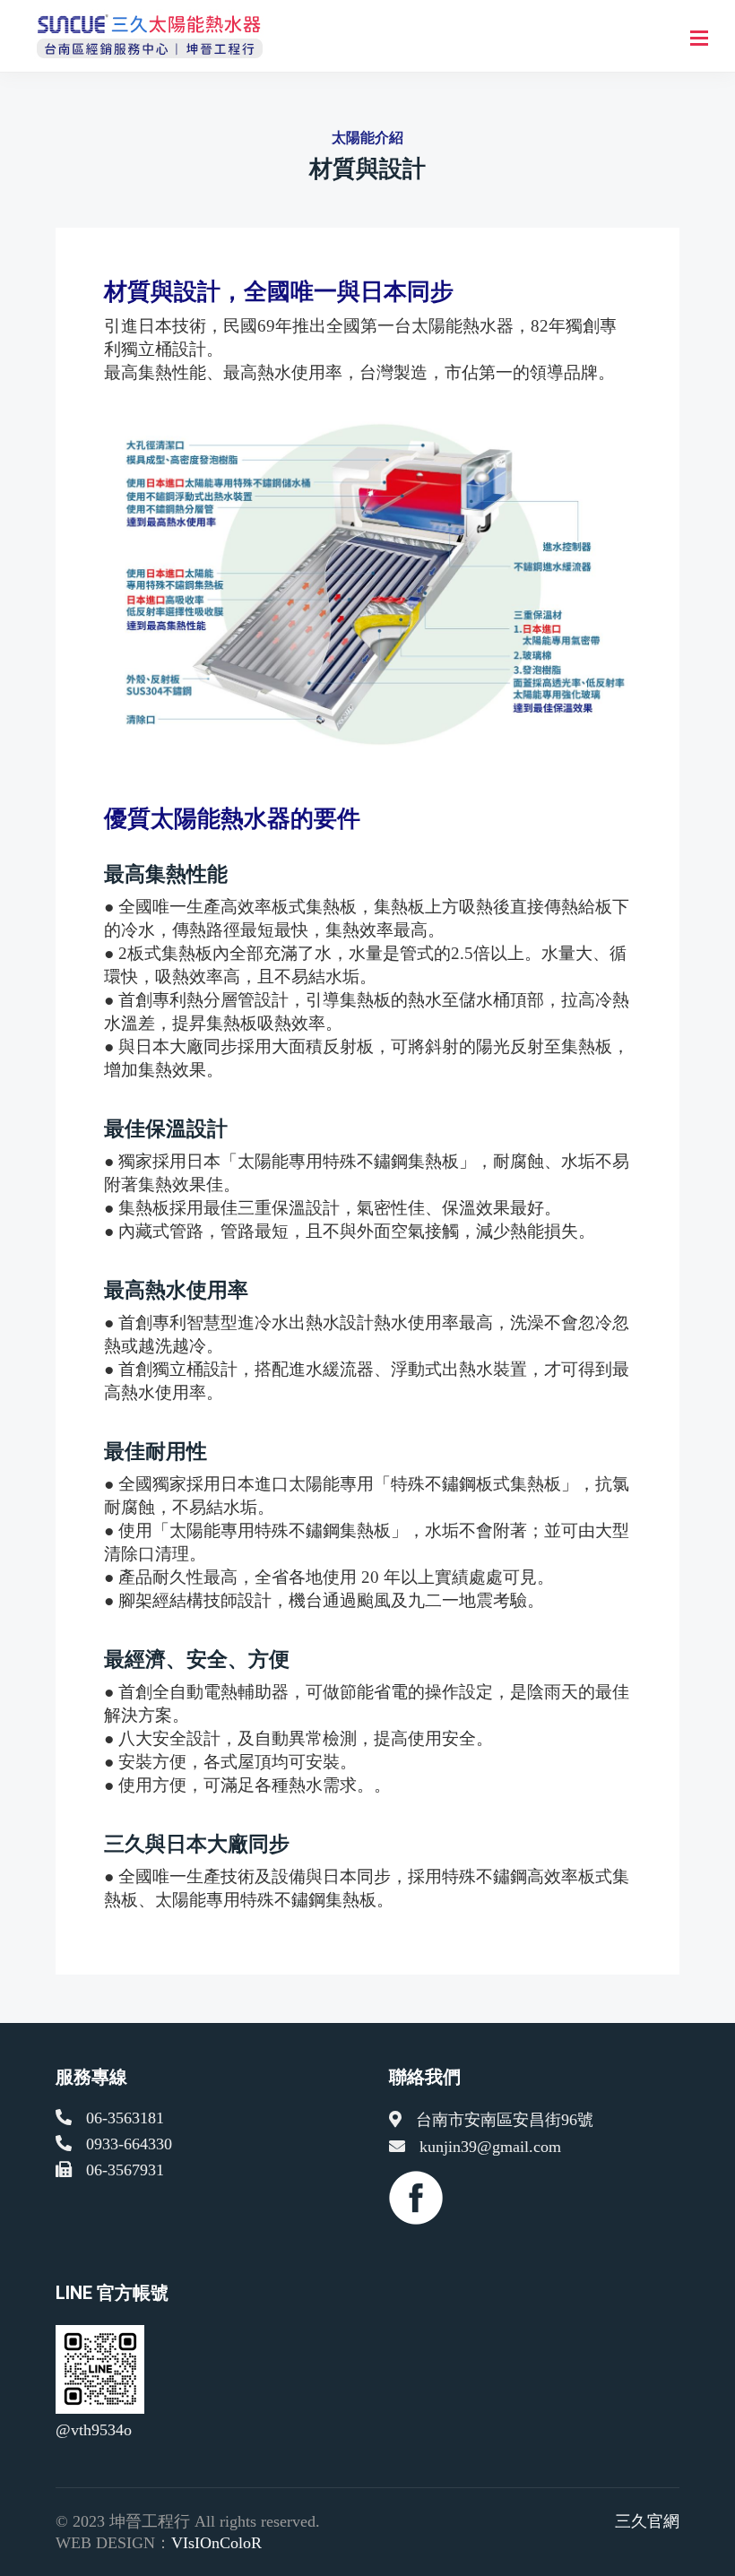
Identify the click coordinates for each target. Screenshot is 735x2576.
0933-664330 (129, 2144)
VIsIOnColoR (216, 2543)
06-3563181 (125, 2118)
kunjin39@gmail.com (490, 2147)
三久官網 (647, 2521)
